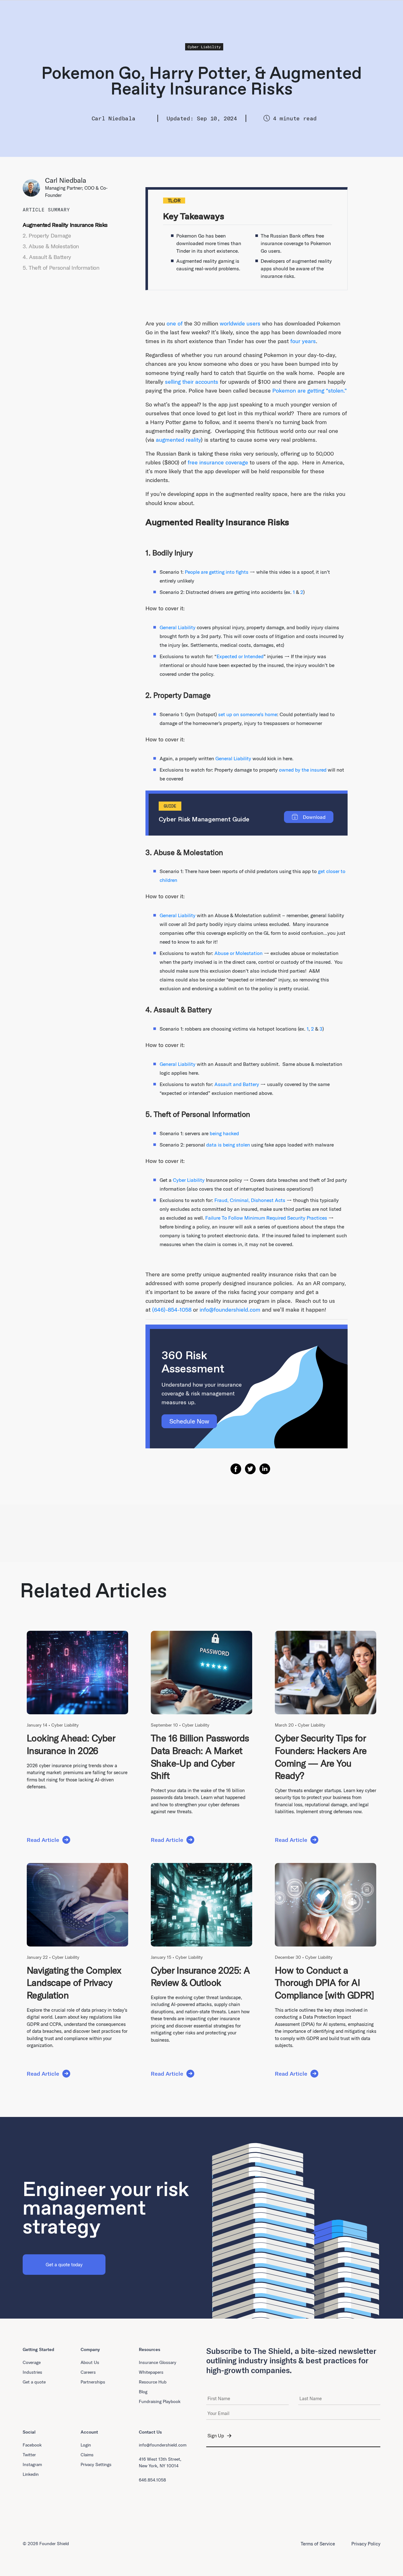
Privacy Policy (366, 2544)
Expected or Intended (240, 656)
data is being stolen (228, 1145)
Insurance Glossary (158, 2362)
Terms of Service (318, 2544)
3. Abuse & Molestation (51, 246)
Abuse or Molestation (238, 953)
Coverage (32, 2362)
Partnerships (93, 2382)
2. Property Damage (47, 236)
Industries (32, 2372)
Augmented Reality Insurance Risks (65, 225)
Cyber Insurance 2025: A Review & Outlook (200, 1976)
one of (175, 323)
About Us (90, 2362)
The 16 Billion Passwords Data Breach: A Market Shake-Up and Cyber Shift (200, 1757)
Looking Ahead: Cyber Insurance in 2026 (71, 1744)
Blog (143, 2392)
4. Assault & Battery (47, 257)
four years (303, 341)
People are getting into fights (217, 572)
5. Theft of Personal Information (61, 268)
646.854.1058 (152, 2480)
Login (86, 2445)
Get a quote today (64, 2265)
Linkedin (31, 2474)
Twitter (29, 2455)
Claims (87, 2455)
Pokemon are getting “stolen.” (310, 391)
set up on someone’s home (248, 714)
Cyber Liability (204, 47)
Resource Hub (153, 2382)
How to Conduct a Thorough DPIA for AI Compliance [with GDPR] (325, 1983)
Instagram (32, 2464)
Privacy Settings (96, 2464)
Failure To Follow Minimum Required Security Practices (266, 1218)
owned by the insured (303, 770)
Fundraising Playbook (160, 2401)
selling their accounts (192, 382)
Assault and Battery (237, 1084)
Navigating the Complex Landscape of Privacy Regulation (74, 1983)
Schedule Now (189, 1421)
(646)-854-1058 (172, 1310)
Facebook (32, 2445)
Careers (88, 2372)
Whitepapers (151, 2372)
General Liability (178, 627)
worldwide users (240, 323)
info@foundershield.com (230, 1310)
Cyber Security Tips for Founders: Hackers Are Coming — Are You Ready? (321, 1757)
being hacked (224, 1133)
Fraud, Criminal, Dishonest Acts (250, 1200)
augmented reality (178, 440)
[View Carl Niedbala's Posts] (34, 188)
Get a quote (34, 2382)
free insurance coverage (218, 462)
